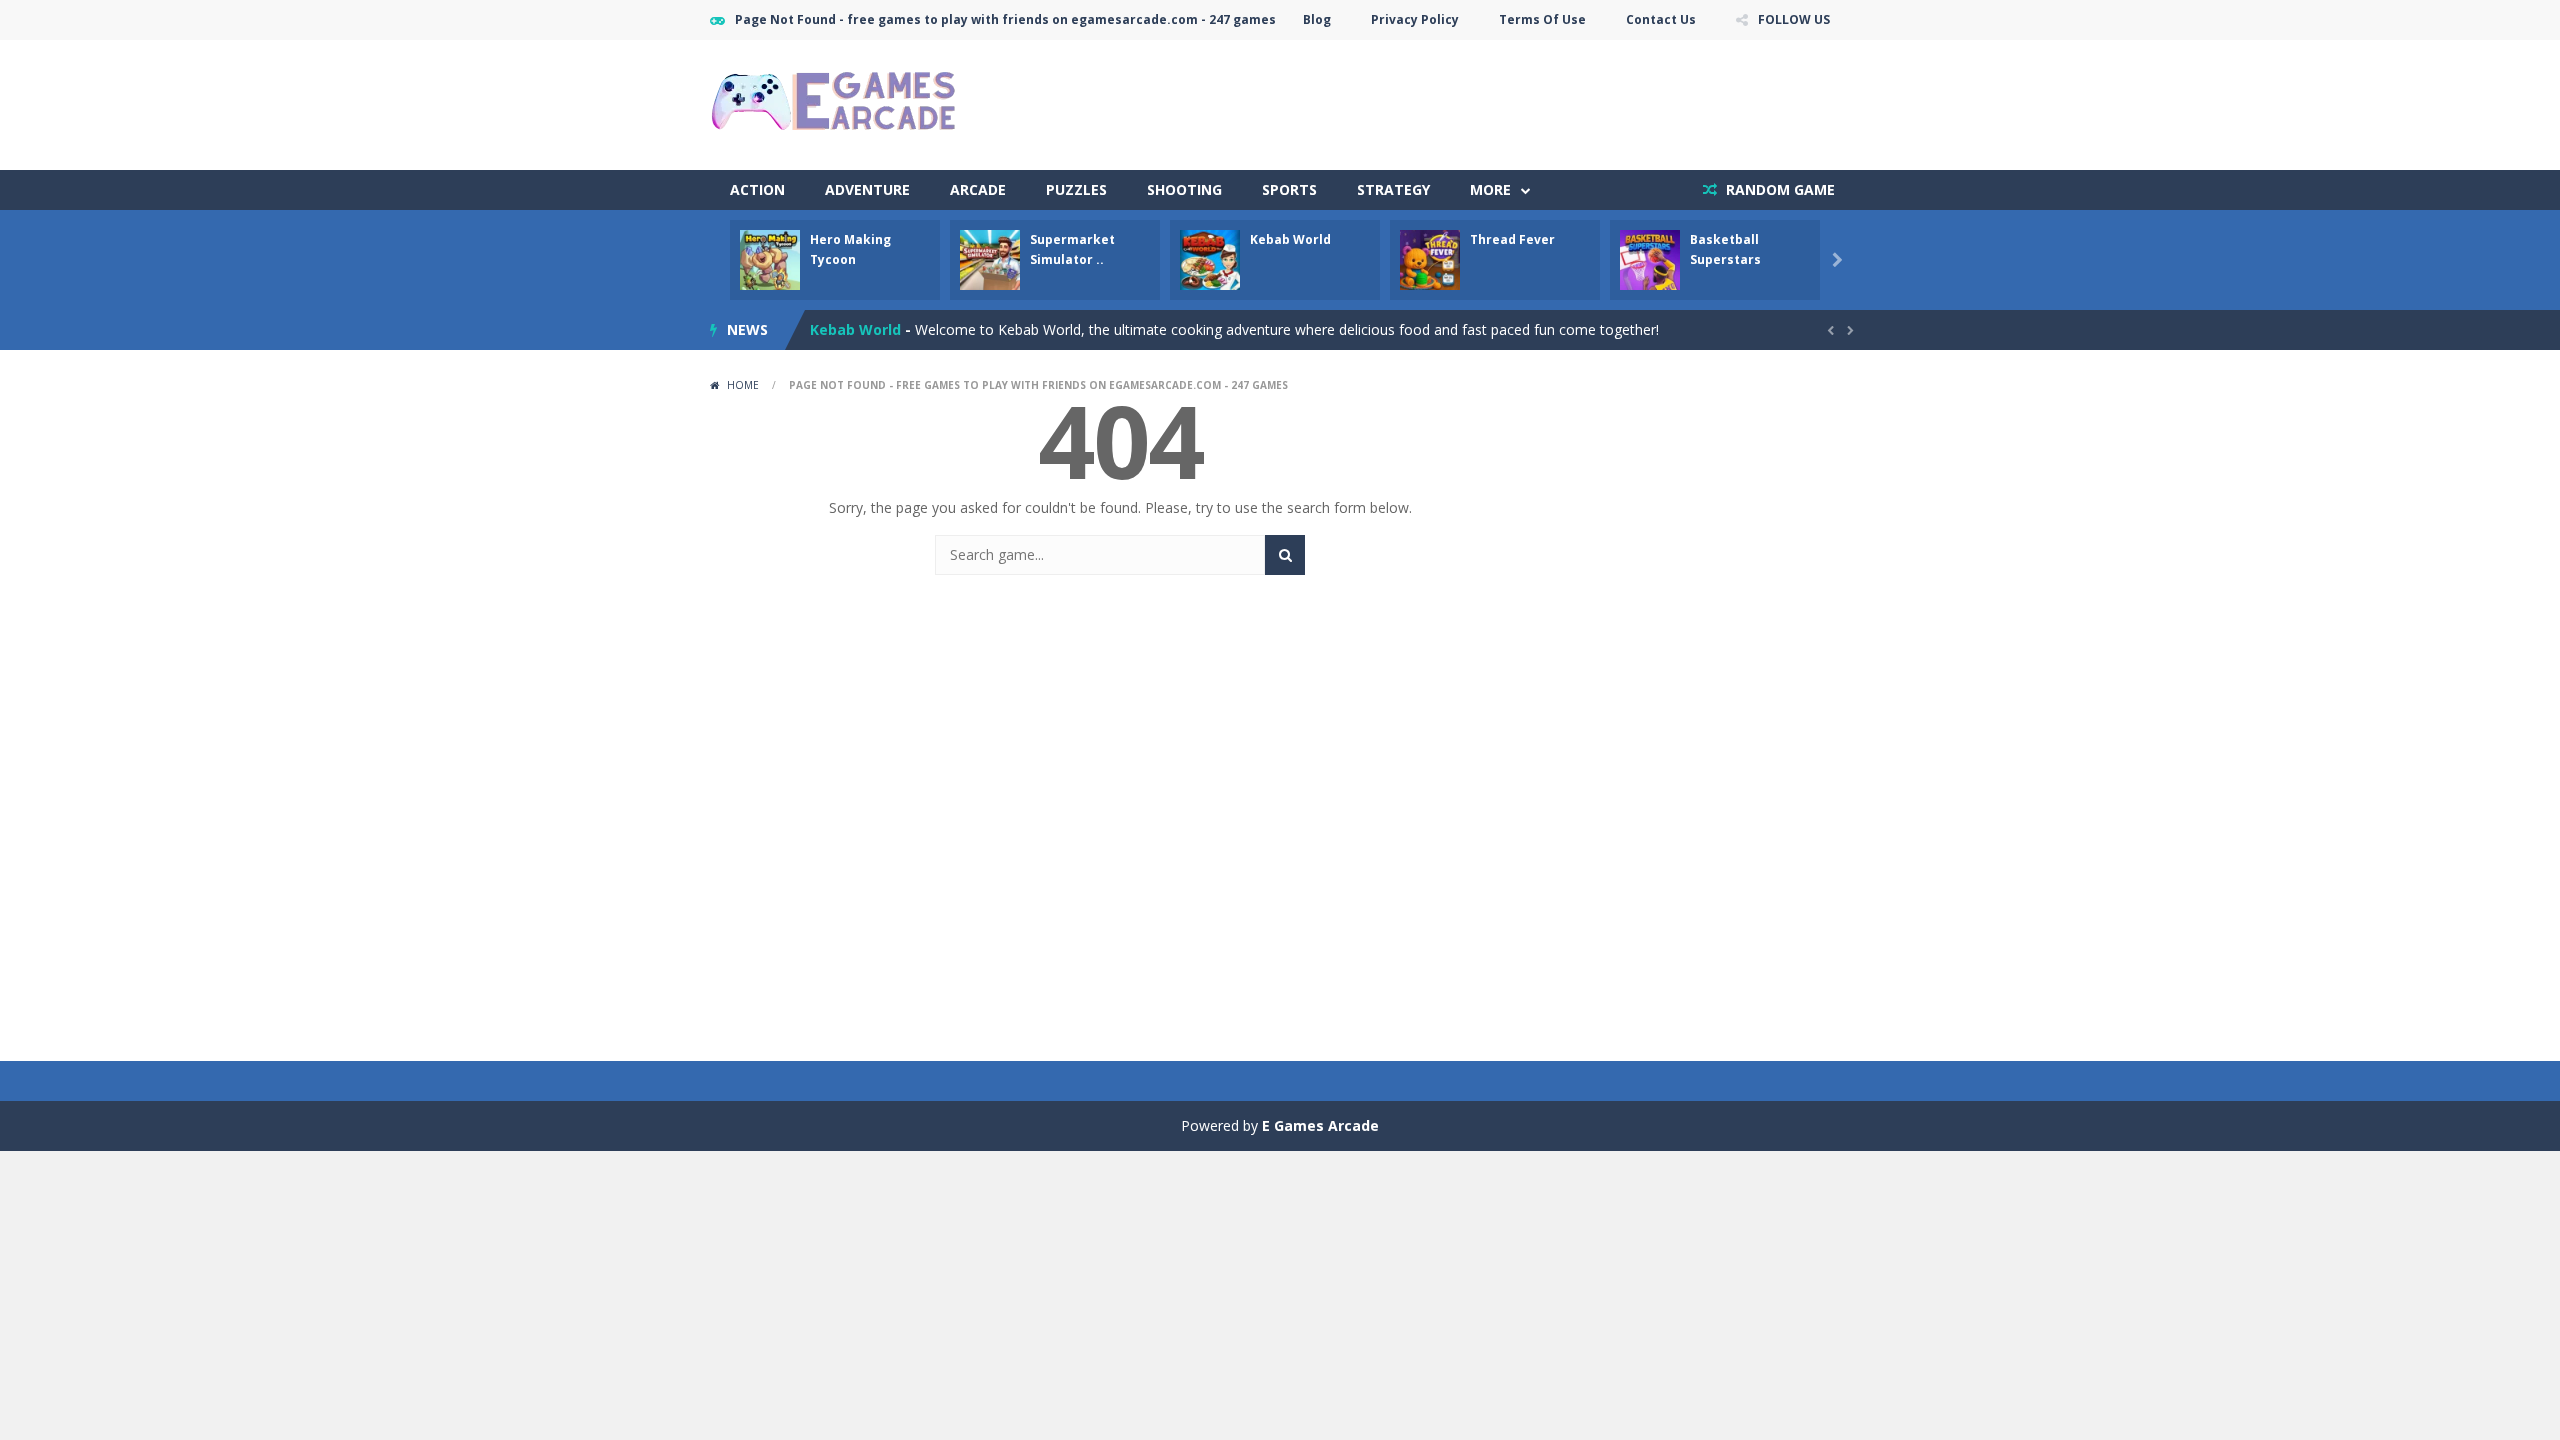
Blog (1317, 19)
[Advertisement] (1486, 100)
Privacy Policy (1415, 19)
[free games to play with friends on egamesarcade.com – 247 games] (835, 103)
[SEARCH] (1285, 555)
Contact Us (1661, 19)
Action (757, 189)
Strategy (1393, 189)
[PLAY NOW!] (770, 258)
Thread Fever (1512, 239)
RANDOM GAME (1778, 189)
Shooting (1184, 189)
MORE (1490, 189)
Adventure (867, 189)
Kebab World (1290, 239)
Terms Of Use (1542, 19)
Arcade (978, 189)
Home (743, 385)
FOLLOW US (1794, 19)
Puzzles (1076, 189)
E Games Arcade (1320, 1125)
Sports (1289, 189)
